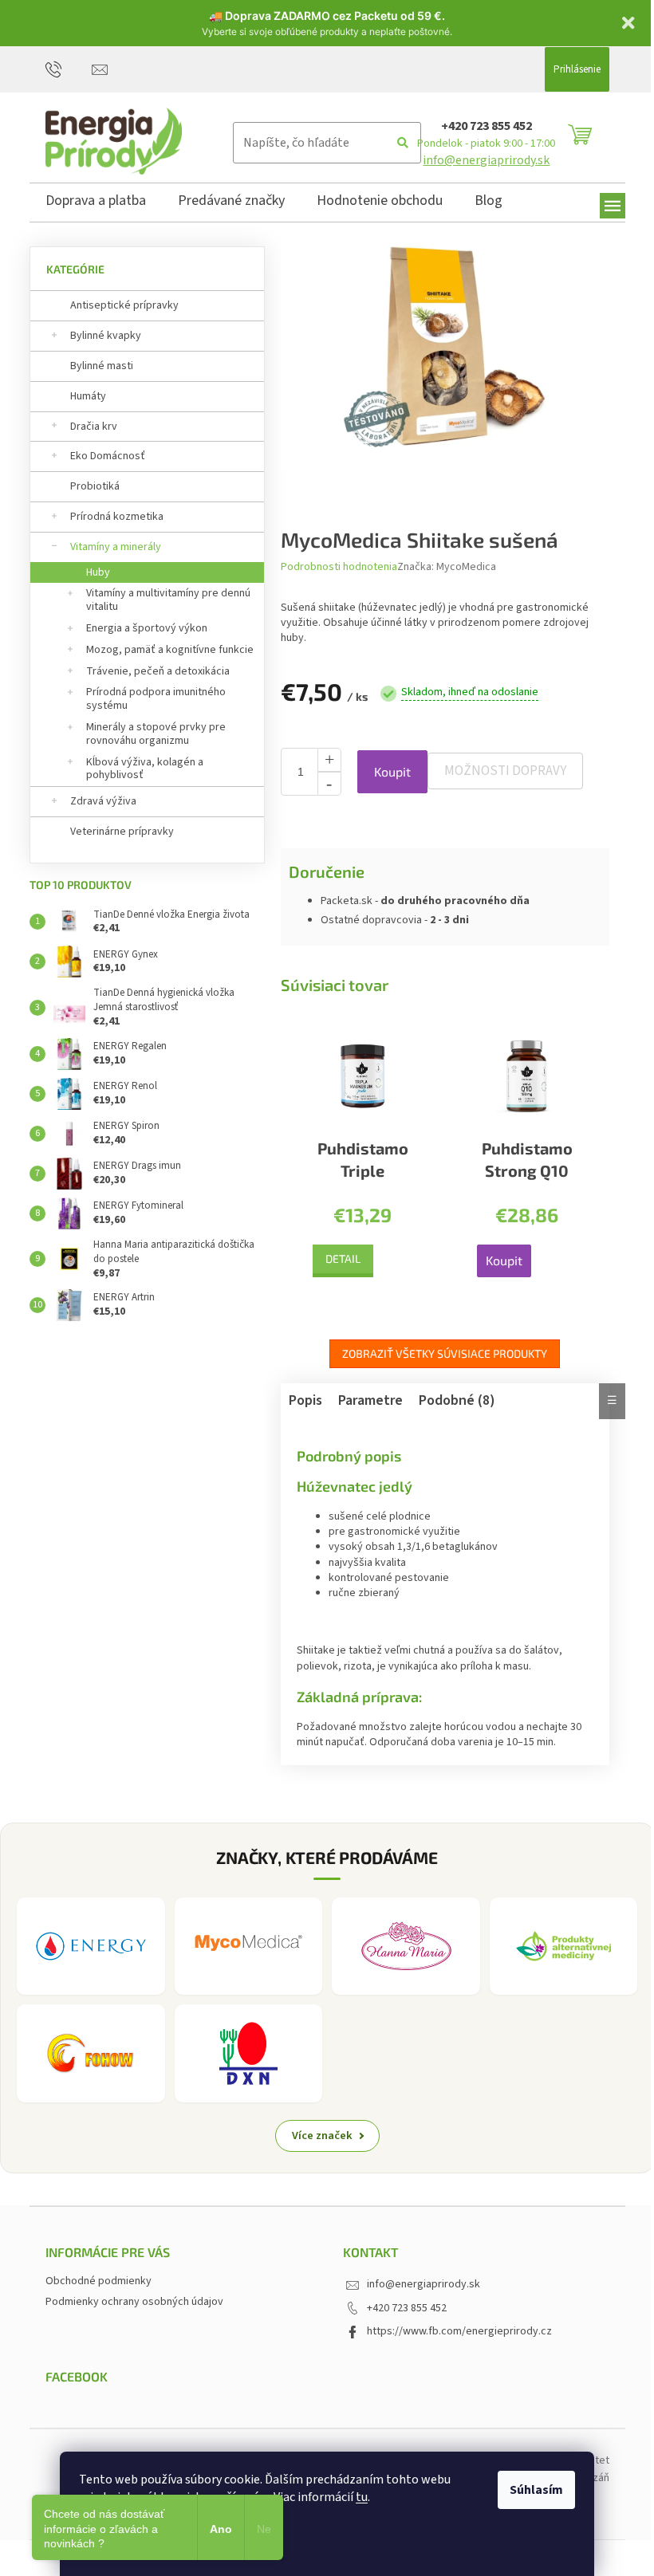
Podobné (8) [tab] (457, 1400)
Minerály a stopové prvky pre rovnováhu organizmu (156, 734)
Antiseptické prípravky (124, 305)
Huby (98, 572)
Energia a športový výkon (147, 628)
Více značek (322, 2136)
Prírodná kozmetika (117, 517)
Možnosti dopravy (505, 771)
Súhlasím (536, 2490)
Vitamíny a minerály (116, 547)
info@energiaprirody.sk (486, 160)
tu (362, 2497)
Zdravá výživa (103, 801)
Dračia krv (94, 427)
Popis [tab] (305, 1400)
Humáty (88, 396)
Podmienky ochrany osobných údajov (134, 2302)
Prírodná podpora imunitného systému (156, 699)
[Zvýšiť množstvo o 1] (329, 760)
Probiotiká (95, 486)
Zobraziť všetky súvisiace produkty (445, 1353)
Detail (343, 1259)
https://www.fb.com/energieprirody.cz (459, 2331)
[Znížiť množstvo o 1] (329, 784)
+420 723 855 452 (487, 126)
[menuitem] (96, 203)
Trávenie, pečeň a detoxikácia (158, 671)
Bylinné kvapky (106, 336)
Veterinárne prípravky (122, 832)
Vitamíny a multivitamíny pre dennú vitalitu (168, 600)
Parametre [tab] (370, 1400)
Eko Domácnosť (108, 456)
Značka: (447, 567)
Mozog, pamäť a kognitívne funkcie (170, 650)
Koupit (392, 771)
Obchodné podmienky (98, 2281)
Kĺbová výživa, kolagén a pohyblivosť (145, 769)
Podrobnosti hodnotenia (339, 567)
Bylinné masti (102, 366)
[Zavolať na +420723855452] (69, 69)
